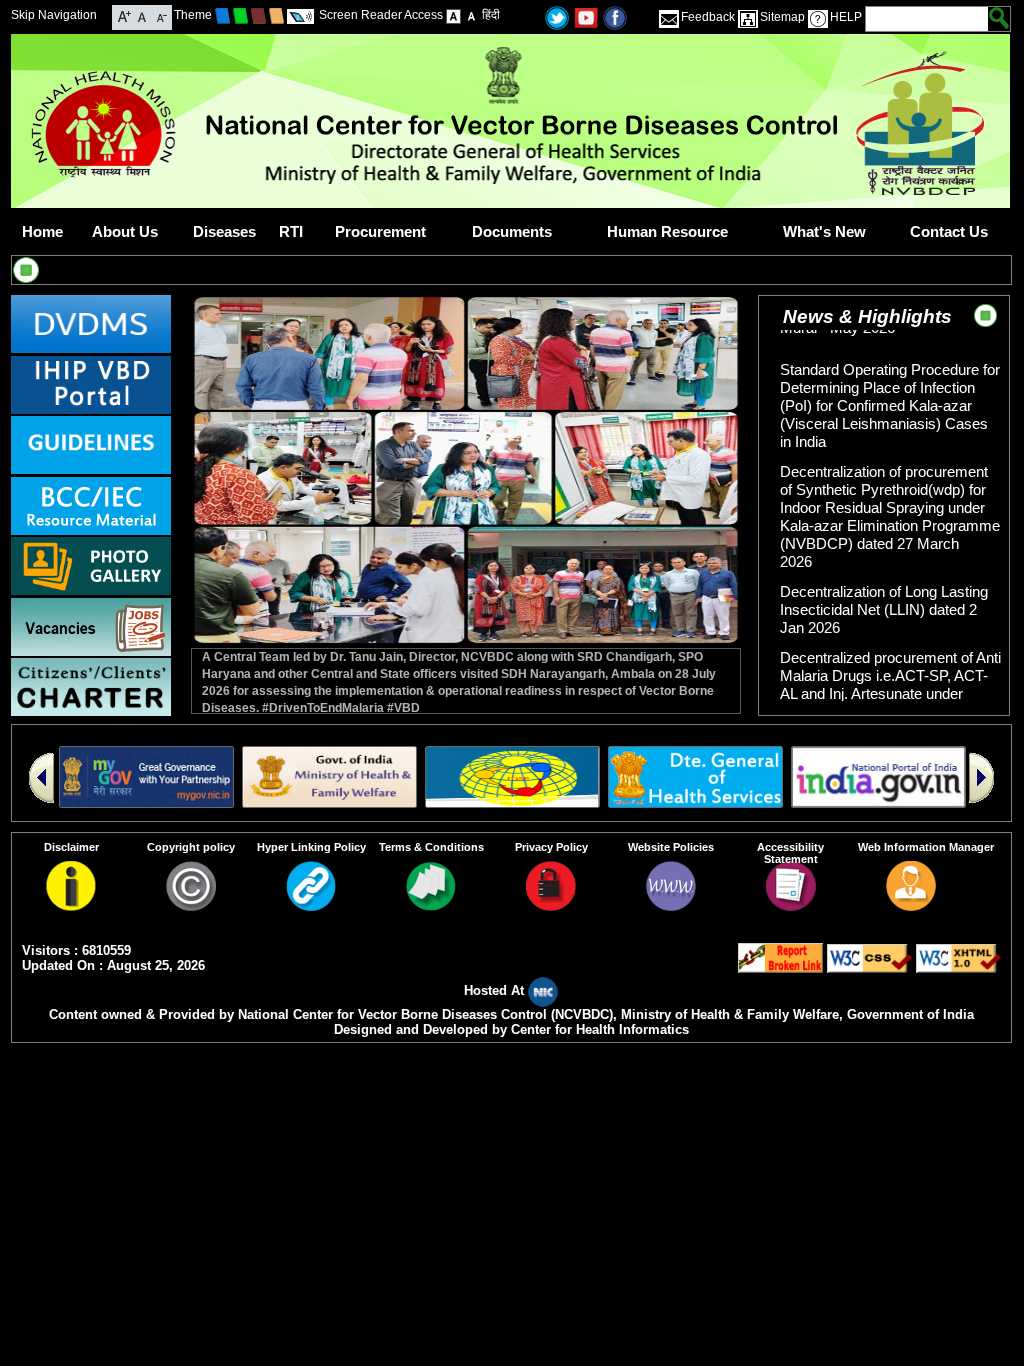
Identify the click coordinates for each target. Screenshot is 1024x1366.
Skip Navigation (54, 15)
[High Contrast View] (471, 15)
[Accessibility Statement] (791, 905)
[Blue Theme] (222, 15)
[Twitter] (557, 16)
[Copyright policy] (191, 905)
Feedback (708, 17)
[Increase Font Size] (124, 15)
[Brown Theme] (258, 15)
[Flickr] (615, 16)
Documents (512, 231)
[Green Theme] (240, 15)
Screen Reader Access (381, 15)
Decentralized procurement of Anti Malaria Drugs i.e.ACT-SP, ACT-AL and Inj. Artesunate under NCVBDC (890, 666)
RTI (291, 231)
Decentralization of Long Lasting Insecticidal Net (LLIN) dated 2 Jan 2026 (884, 591)
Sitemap (782, 17)
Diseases (224, 231)
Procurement (380, 231)
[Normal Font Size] (142, 15)
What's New (824, 231)
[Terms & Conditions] (431, 905)
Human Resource (667, 231)
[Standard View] (453, 15)
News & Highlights (867, 316)
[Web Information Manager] (911, 905)
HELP (846, 17)
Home (42, 231)
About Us (125, 231)
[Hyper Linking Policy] (311, 905)
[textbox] (927, 19)
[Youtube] (586, 16)
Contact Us (949, 231)
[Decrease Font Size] (160, 15)
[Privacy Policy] (551, 905)
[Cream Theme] (276, 15)
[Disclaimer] (71, 905)
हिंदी (491, 15)
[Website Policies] (671, 905)
